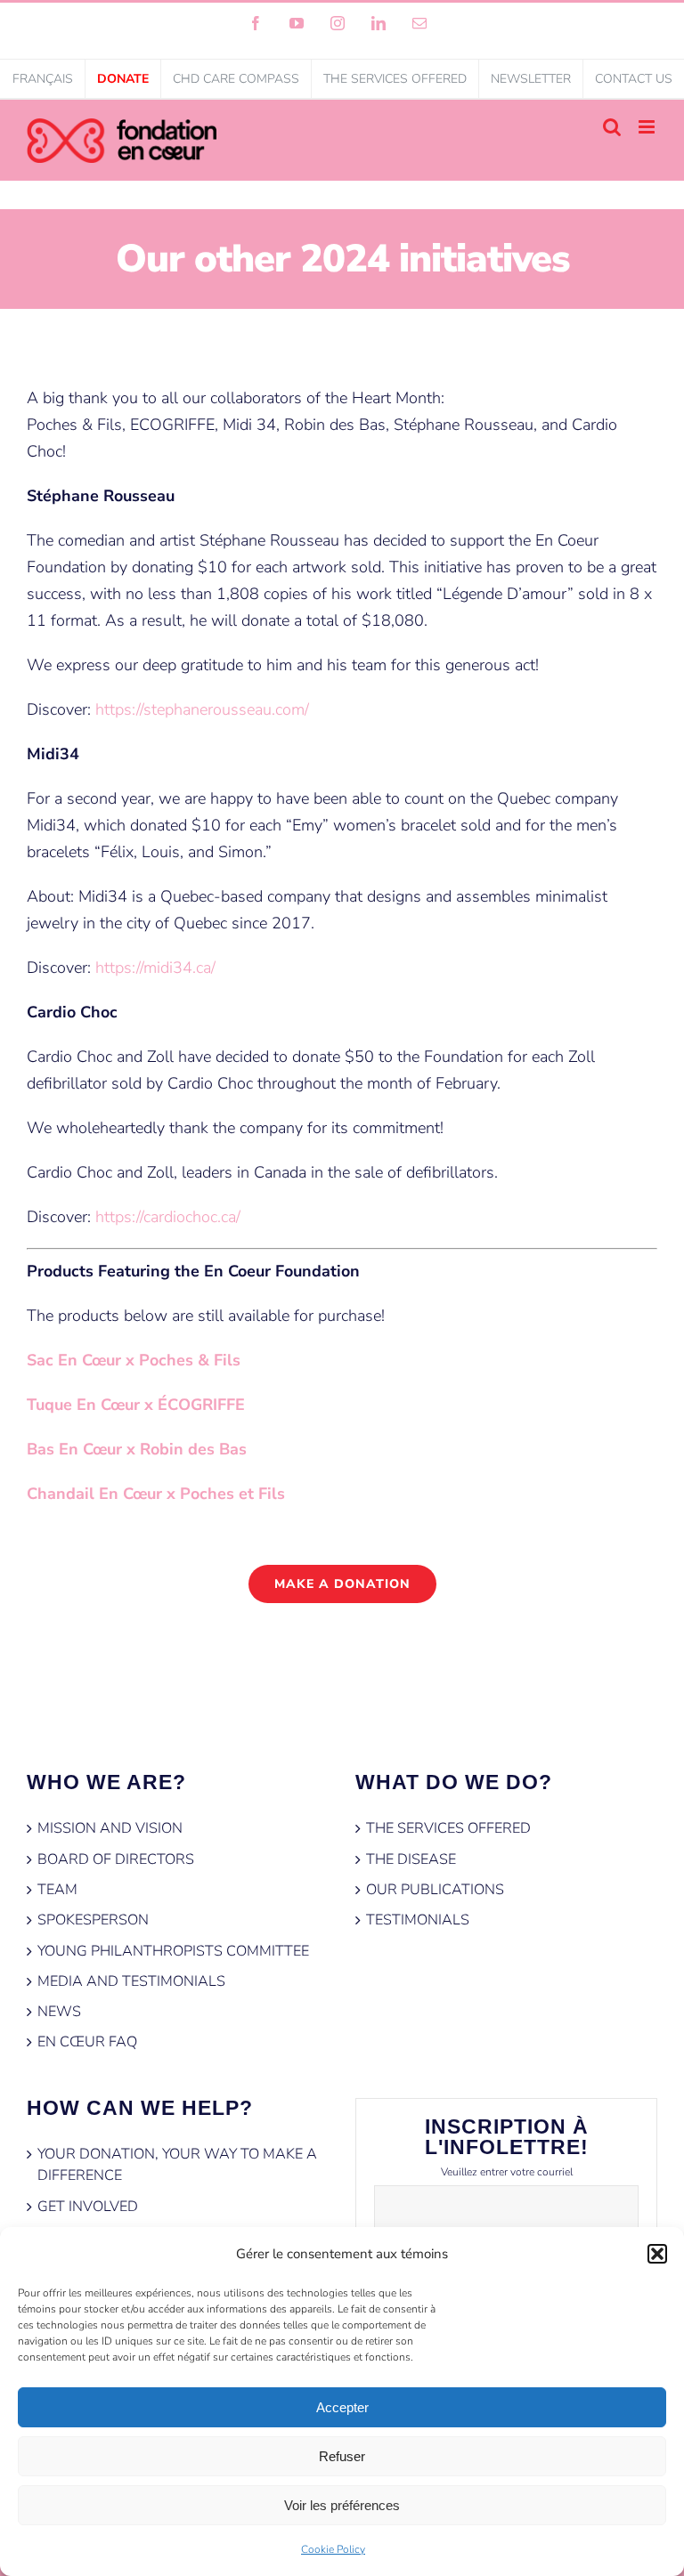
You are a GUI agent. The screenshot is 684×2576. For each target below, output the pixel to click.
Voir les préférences (342, 2505)
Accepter (342, 2407)
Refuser (342, 2456)
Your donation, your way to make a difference (177, 2165)
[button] (657, 2254)
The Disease (411, 1859)
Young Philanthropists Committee (173, 1951)
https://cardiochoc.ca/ (168, 1217)
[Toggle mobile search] (612, 127)
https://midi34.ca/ (155, 968)
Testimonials (418, 1920)
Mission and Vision (110, 1828)
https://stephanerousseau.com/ (204, 709)
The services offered (448, 1828)
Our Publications (435, 1890)
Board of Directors (116, 1859)
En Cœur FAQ (87, 2042)
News (59, 2012)
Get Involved (88, 2207)
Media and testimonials (131, 1981)
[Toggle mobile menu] (648, 127)
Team (57, 1890)
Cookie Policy (333, 2549)
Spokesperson (93, 1920)
